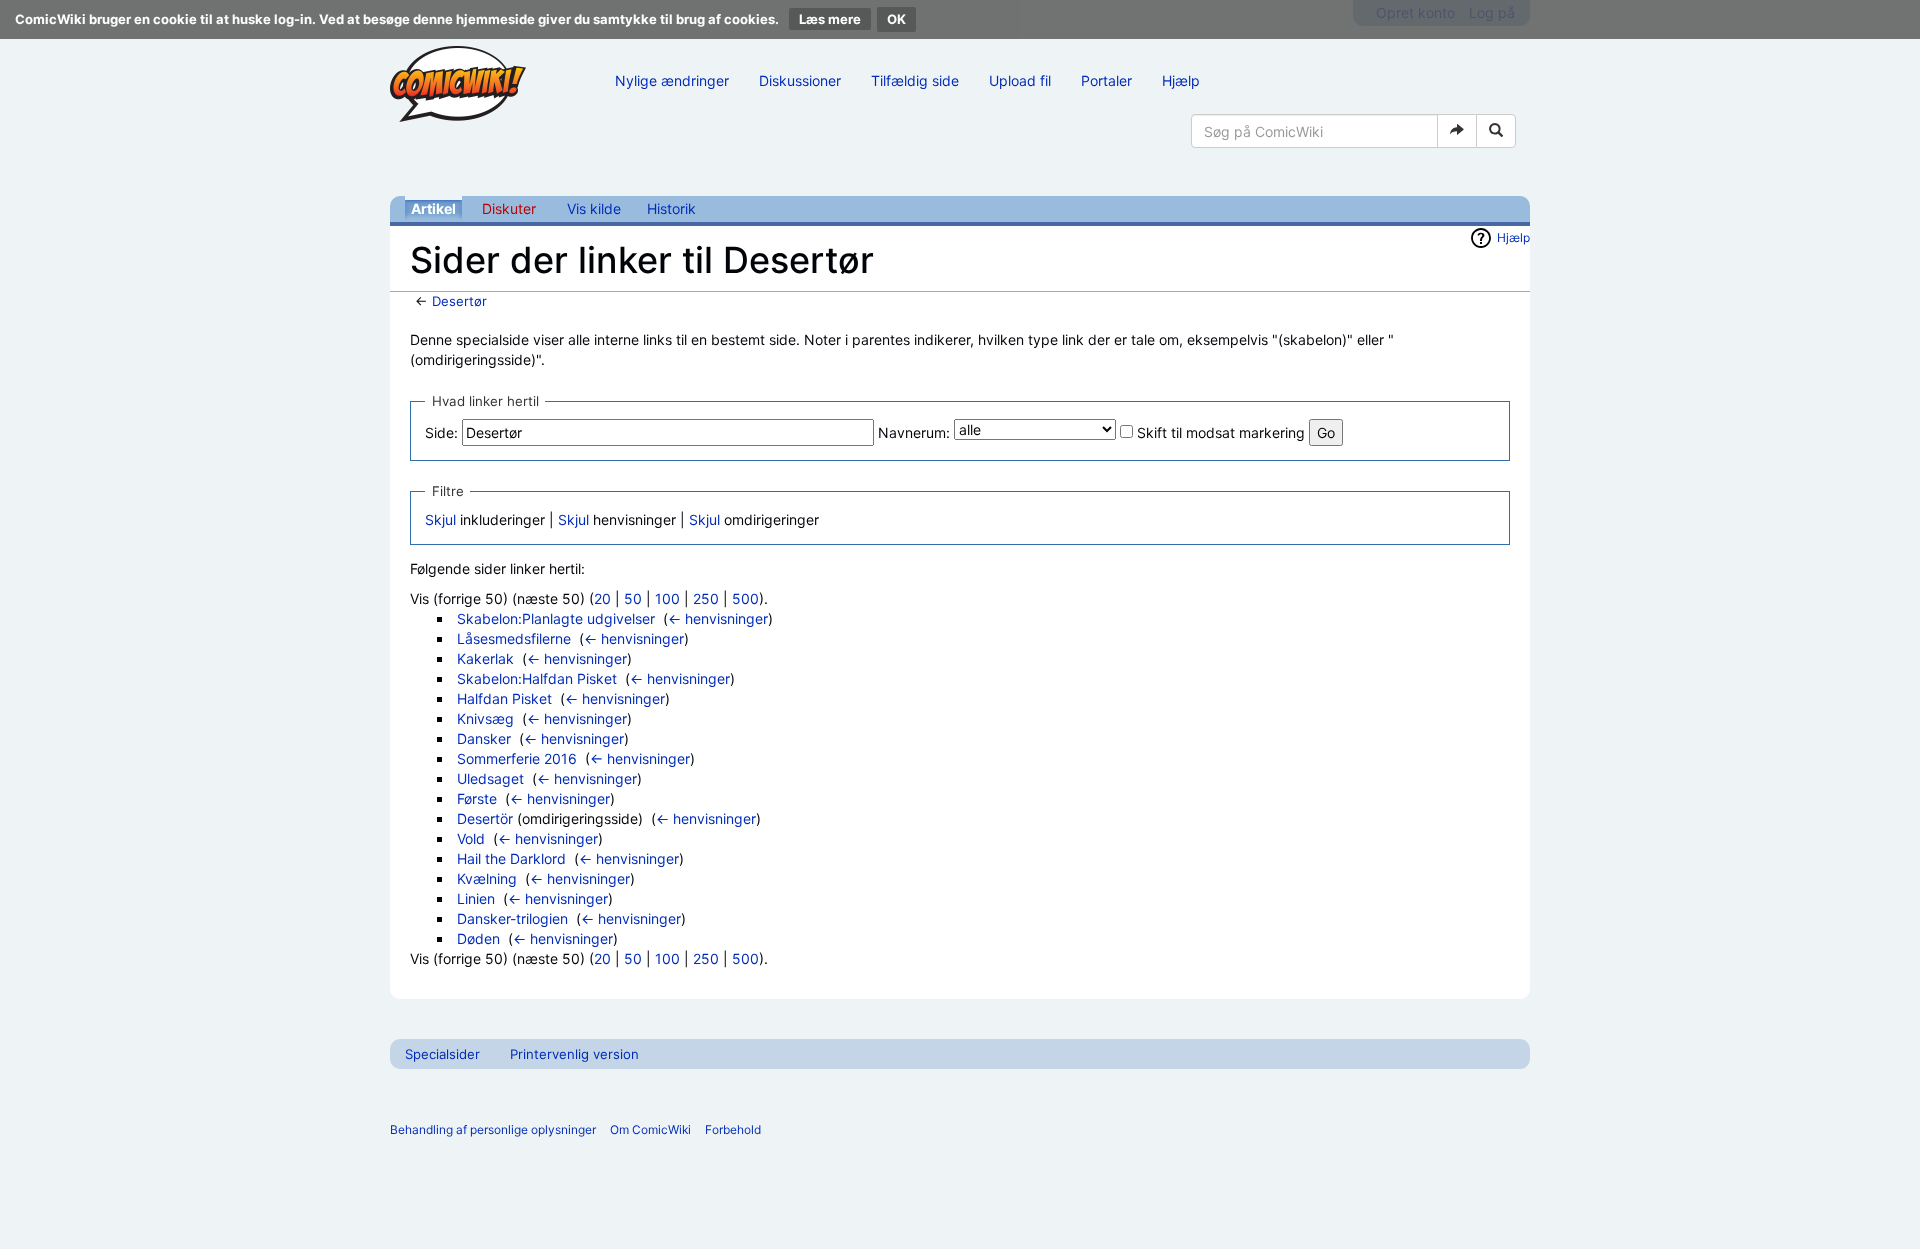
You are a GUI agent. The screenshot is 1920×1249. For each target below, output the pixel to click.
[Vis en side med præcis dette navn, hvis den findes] (1457, 131)
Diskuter (509, 208)
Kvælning (487, 878)
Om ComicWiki (650, 1129)
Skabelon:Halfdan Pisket (537, 678)
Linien (476, 898)
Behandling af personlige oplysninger (493, 1129)
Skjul (440, 519)
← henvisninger (718, 618)
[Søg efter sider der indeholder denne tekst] (1496, 131)
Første (477, 798)
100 (667, 598)
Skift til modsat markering (1221, 432)
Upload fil (1020, 80)
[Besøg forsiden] (458, 84)
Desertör (485, 818)
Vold (471, 838)
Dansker (484, 738)
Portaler (1106, 80)
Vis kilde (594, 208)
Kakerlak (485, 658)
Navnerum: (914, 432)
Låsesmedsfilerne (514, 638)
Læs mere (830, 19)
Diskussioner (800, 80)
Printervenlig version (574, 1054)
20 (602, 598)
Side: (441, 432)
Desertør (459, 301)
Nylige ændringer (672, 80)
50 (633, 598)
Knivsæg (485, 718)
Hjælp (1181, 80)
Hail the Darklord (511, 858)
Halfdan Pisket (504, 698)
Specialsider (442, 1054)
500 (745, 598)
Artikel (433, 208)
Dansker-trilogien (512, 918)
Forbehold (733, 1129)
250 (706, 598)
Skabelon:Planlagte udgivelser (556, 618)
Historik (671, 208)
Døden (478, 938)
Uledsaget (490, 778)
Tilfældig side (915, 80)
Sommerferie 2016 (517, 758)
